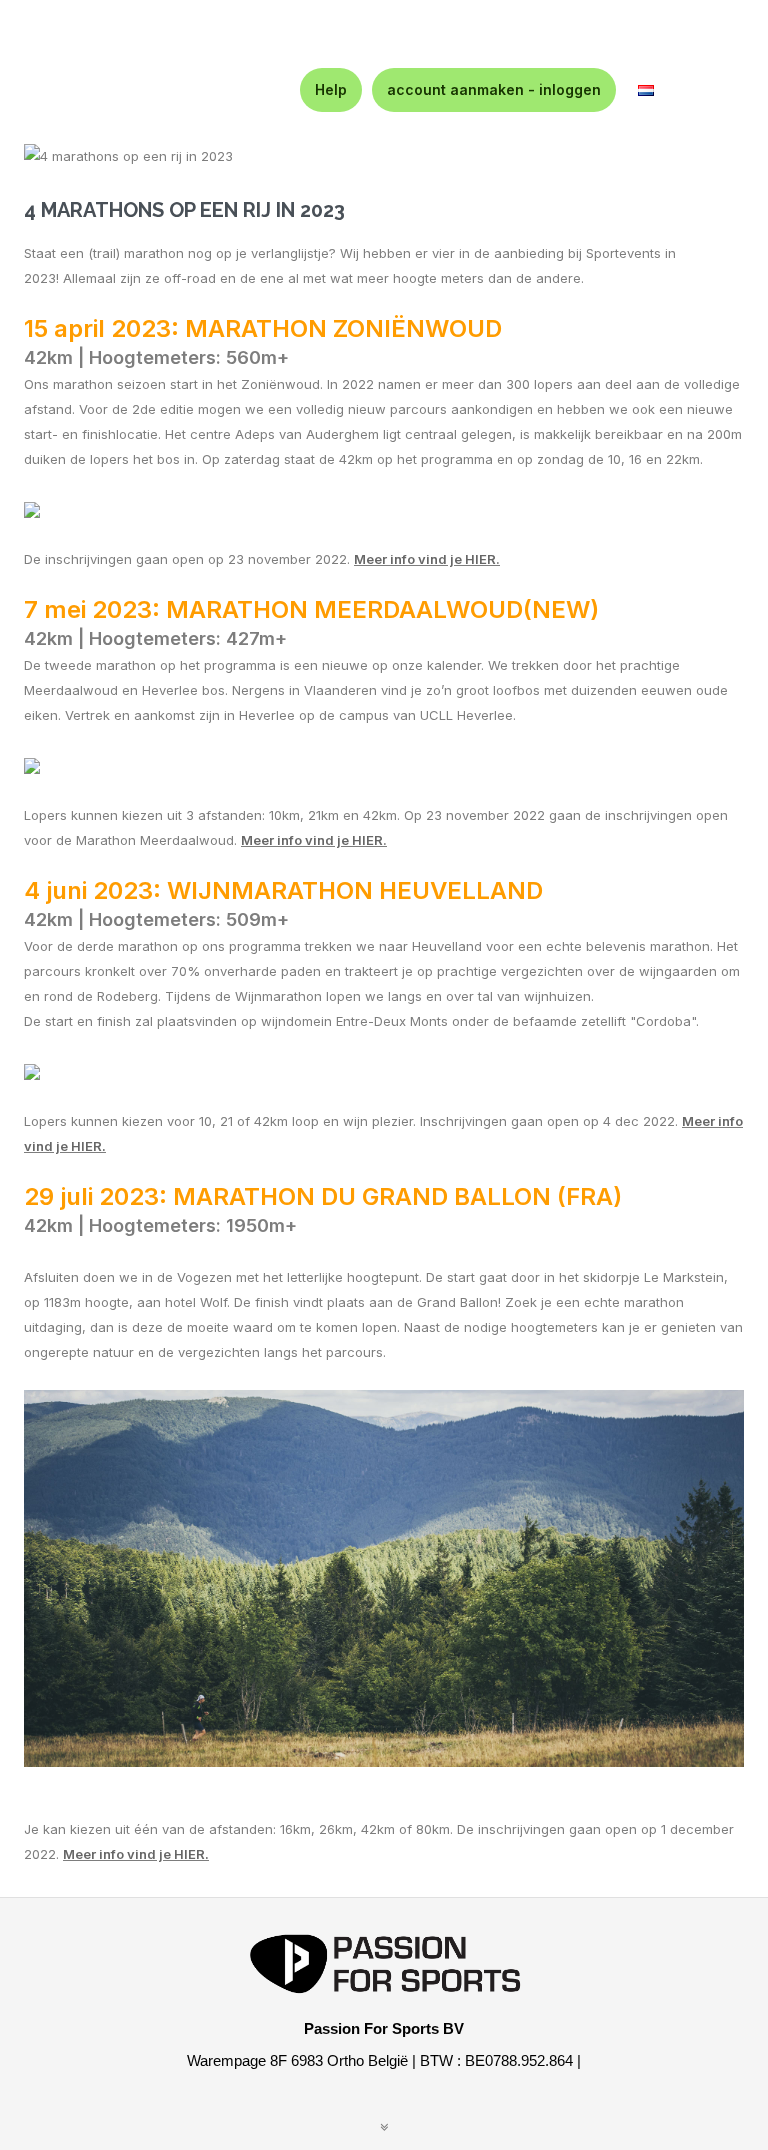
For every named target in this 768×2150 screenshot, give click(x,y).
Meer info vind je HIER (425, 559)
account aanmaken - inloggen (494, 89)
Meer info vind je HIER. (136, 1854)
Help (331, 89)
